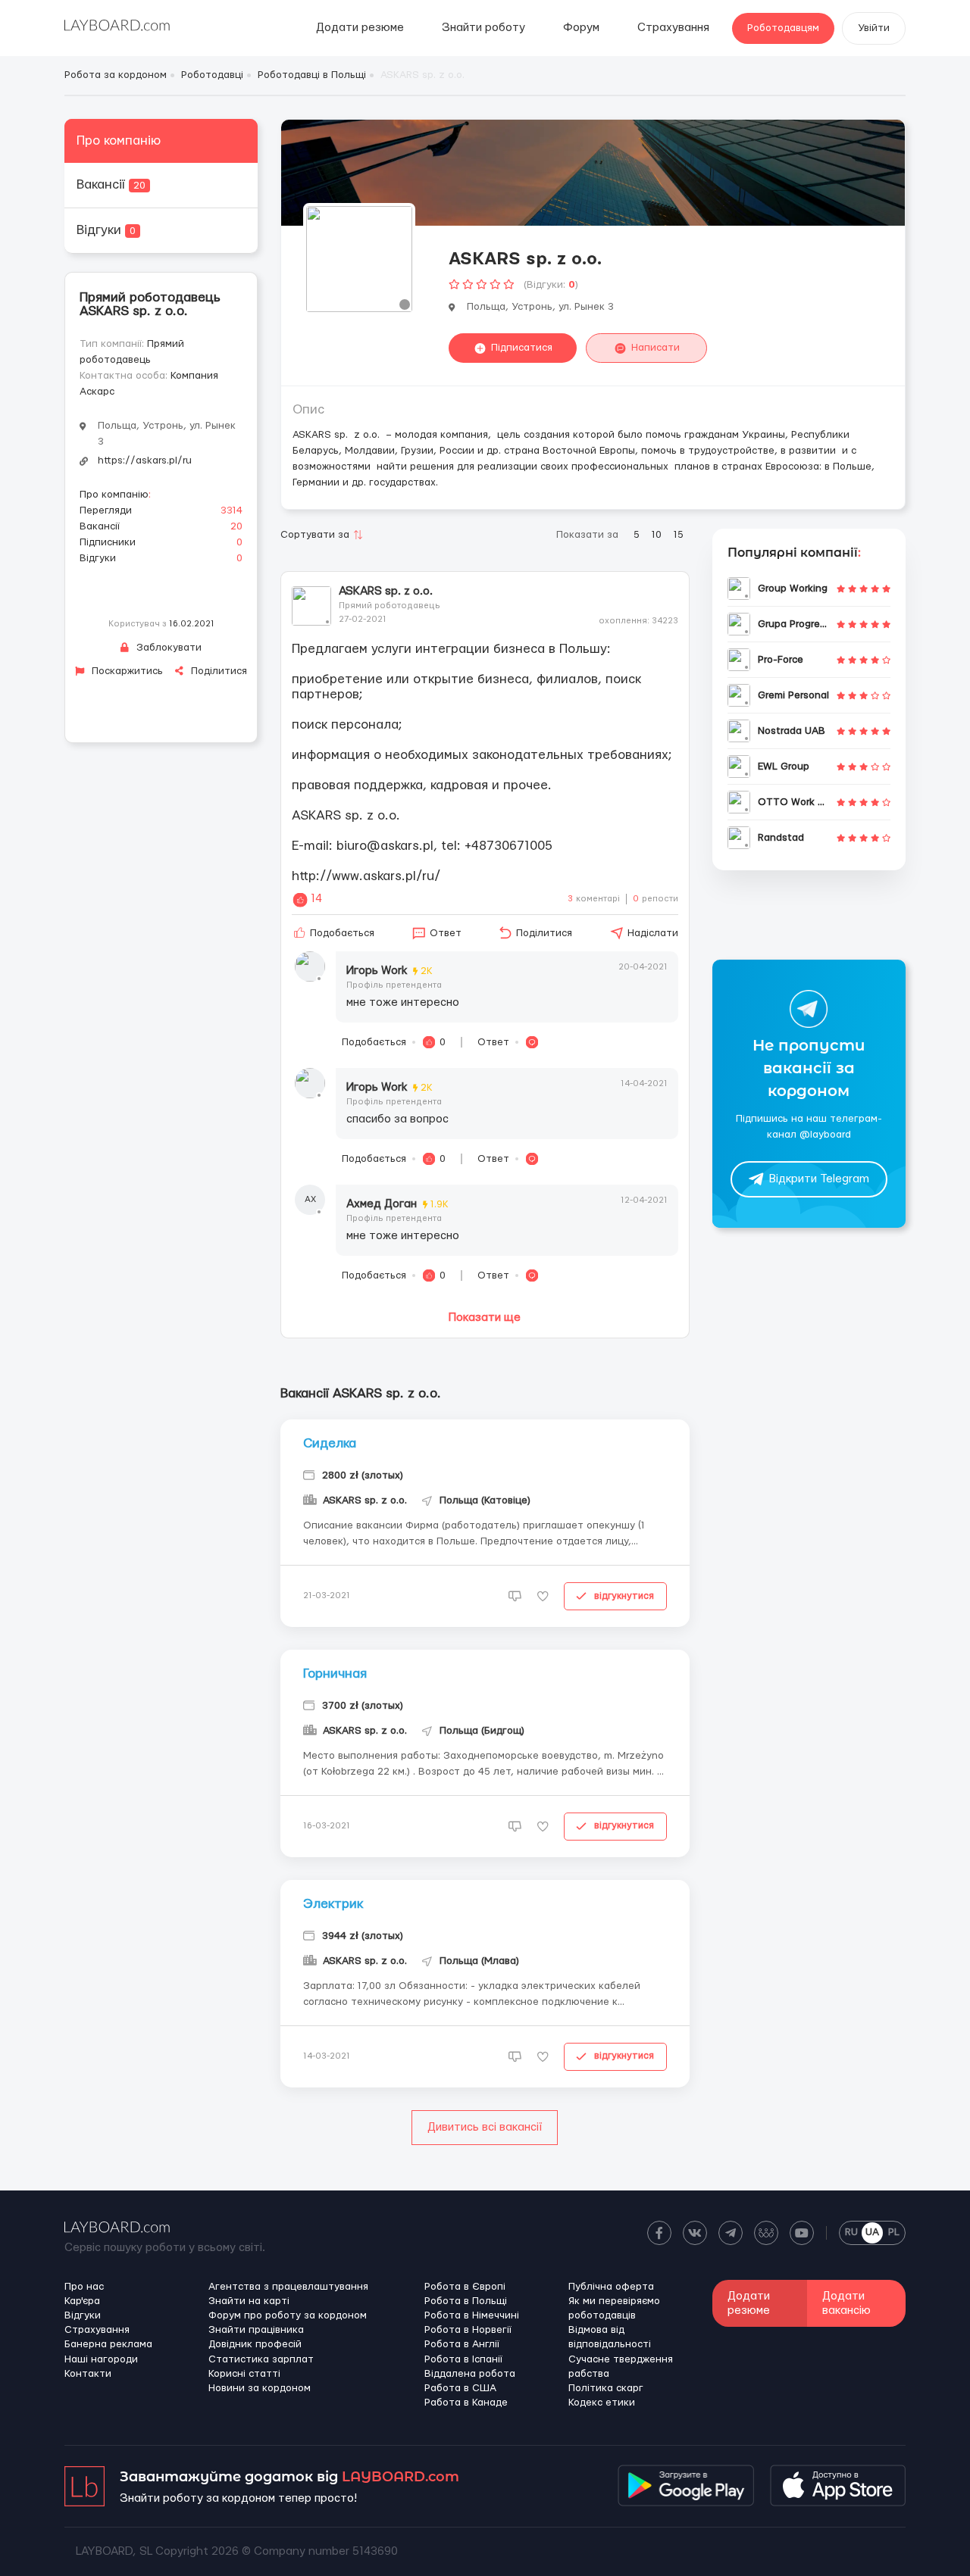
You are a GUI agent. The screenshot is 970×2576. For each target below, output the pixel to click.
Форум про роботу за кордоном (288, 2315)
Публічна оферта (611, 2287)
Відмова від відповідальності (610, 2337)
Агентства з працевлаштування (288, 2287)
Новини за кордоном (260, 2388)
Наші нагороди (101, 2359)
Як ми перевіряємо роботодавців (614, 2308)
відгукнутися (624, 1596)
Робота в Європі (465, 2287)
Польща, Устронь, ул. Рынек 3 (167, 434)
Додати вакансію (846, 2303)
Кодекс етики (602, 2403)
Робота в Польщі (466, 2301)
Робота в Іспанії (463, 2359)
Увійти (874, 28)
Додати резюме (360, 28)
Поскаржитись (126, 671)
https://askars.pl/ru (145, 461)
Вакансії (111, 184)
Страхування (673, 28)
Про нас (84, 2287)
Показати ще (485, 1318)
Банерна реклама (108, 2344)
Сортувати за (315, 535)
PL (894, 2232)
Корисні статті (244, 2374)
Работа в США (460, 2388)
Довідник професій (255, 2344)
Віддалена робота (470, 2374)
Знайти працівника (256, 2330)
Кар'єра (82, 2301)
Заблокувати (167, 648)
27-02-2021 (363, 619)
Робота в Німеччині (472, 2315)
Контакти (88, 2374)
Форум (581, 28)
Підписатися (522, 348)
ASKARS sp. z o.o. (386, 591)
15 (679, 535)
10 (657, 535)
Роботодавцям (783, 28)
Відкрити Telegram (819, 1180)
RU (851, 2232)
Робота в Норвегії (468, 2330)
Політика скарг (606, 2388)
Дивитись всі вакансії (485, 2127)
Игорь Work (390, 971)
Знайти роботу (483, 28)
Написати (656, 348)
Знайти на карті (249, 2301)
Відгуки (106, 230)
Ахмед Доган (397, 1204)
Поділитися (217, 671)
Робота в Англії (462, 2344)
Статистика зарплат (261, 2359)
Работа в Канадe (466, 2403)
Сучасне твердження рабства (621, 2367)
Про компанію (119, 141)
